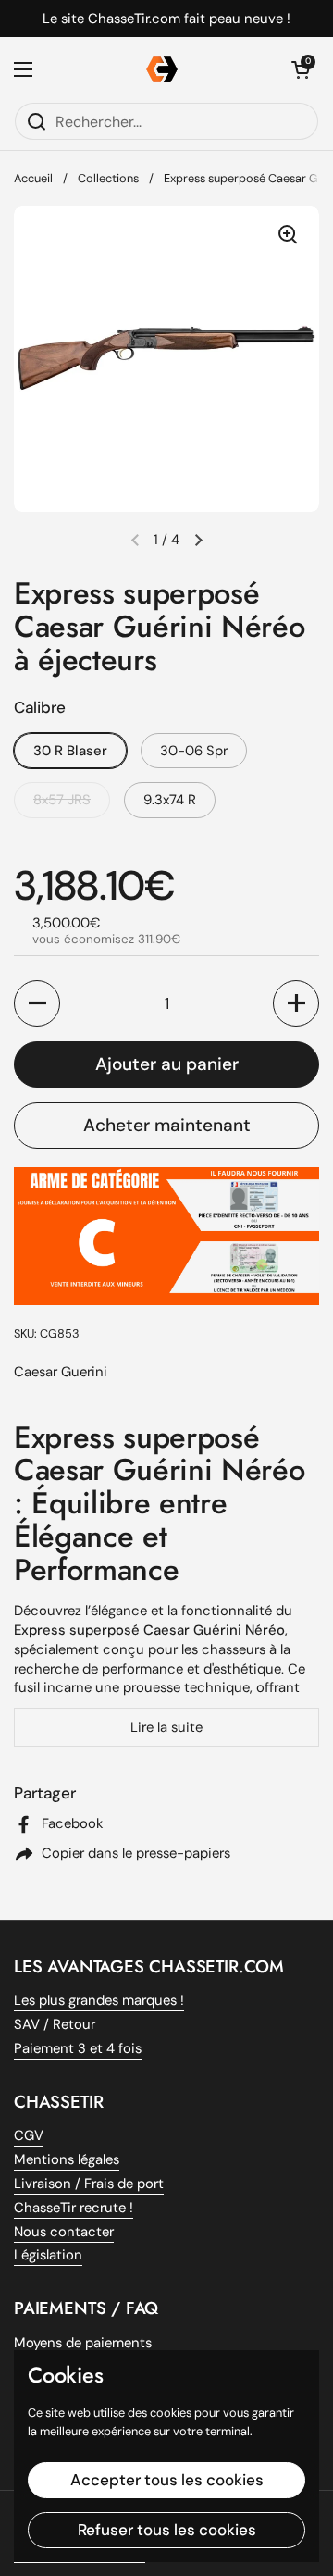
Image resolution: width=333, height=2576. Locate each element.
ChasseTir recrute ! (74, 2208)
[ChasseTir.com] (162, 69)
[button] (198, 540)
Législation (48, 2255)
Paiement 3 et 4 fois (78, 2048)
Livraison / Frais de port (89, 2184)
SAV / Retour (55, 2024)
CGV (29, 2135)
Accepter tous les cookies (167, 2480)
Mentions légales (67, 2159)
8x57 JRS (62, 800)
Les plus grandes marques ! (99, 2000)
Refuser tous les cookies (167, 2530)
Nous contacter (64, 2232)
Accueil (33, 178)
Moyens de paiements (83, 2343)
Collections (108, 178)
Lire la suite (166, 1727)
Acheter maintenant (167, 1125)
